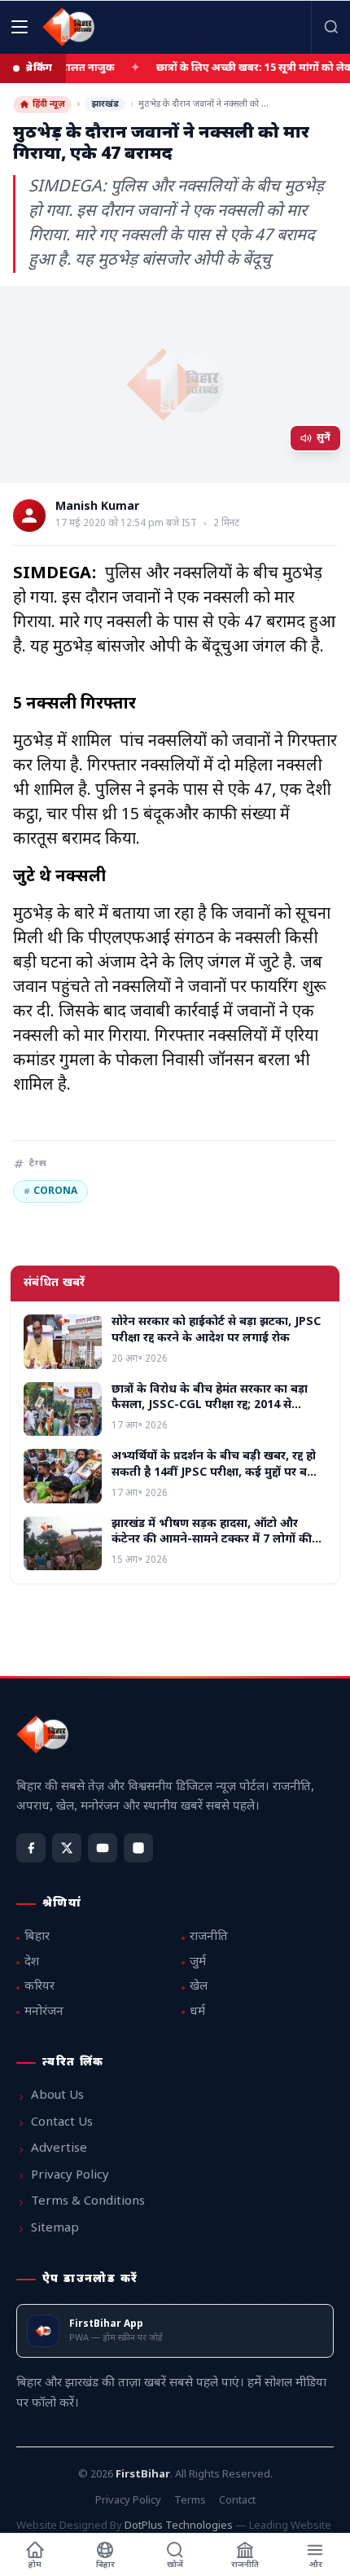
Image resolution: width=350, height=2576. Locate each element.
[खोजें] (330, 27)
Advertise (59, 2149)
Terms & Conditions (88, 2202)
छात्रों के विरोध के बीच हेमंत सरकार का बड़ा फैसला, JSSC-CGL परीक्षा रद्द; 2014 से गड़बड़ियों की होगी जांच (210, 1406)
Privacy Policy (70, 2176)
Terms (190, 2501)
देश (32, 1962)
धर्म (197, 2012)
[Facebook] (31, 1848)
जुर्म (198, 1962)
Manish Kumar (97, 507)
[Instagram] (138, 1848)
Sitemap (55, 2229)
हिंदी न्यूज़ (49, 104)
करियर (39, 1987)
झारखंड (105, 104)
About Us (57, 2096)
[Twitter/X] (67, 1848)
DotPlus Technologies (179, 2526)
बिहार (37, 1937)
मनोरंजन (44, 2012)
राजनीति (209, 1937)
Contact (237, 2501)
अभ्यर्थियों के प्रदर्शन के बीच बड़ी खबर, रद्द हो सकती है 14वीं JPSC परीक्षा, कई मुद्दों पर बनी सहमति (215, 1472)
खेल (199, 1987)
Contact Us (62, 2123)
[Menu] (20, 27)
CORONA (50, 1191)
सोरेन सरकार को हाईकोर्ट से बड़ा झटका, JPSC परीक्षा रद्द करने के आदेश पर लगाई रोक (216, 1330)
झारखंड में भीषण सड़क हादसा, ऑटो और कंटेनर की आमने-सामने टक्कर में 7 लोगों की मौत (212, 1540)
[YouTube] (103, 1848)
